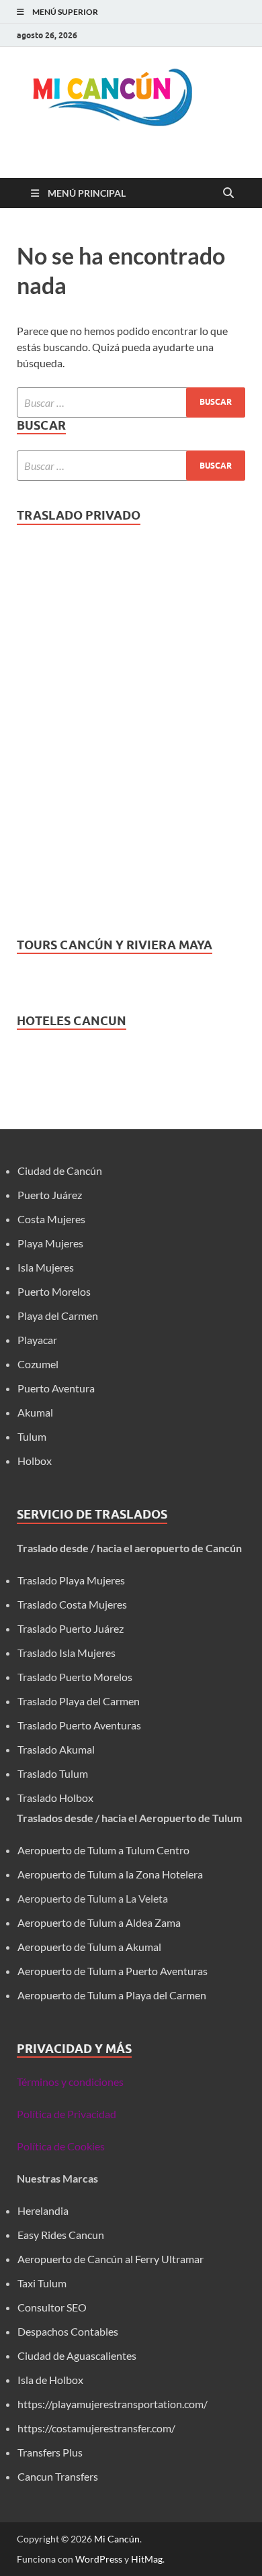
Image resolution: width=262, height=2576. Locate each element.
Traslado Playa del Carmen (79, 1701)
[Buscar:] (131, 402)
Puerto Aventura (56, 1388)
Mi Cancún (117, 2539)
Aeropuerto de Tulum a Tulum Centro (103, 1850)
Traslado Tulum (53, 1773)
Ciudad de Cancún (60, 1171)
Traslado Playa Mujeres (71, 1580)
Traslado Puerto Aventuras (79, 1725)
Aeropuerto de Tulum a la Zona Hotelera (110, 1874)
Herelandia (43, 2210)
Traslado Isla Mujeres (67, 1653)
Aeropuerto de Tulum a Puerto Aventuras (113, 1971)
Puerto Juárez (50, 1195)
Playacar (37, 1340)
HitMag (147, 2559)
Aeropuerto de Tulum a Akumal (89, 1947)
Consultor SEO (53, 2307)
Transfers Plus (50, 2452)
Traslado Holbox (55, 1798)
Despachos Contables (68, 2331)
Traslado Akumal (56, 1749)
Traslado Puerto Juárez (71, 1628)
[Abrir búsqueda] (228, 193)
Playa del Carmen (58, 1316)
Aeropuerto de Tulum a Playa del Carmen (112, 1995)
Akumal (35, 1412)
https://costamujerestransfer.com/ (96, 2428)
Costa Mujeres (51, 1219)
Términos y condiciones (70, 2082)
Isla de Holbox (50, 2380)
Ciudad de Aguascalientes (77, 2355)
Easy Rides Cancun (61, 2235)
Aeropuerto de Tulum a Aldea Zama (99, 1922)
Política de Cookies (61, 2146)
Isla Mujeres (46, 1267)
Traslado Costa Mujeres (72, 1604)
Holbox (35, 1461)
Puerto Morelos (54, 1291)
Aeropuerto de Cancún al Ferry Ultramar (111, 2259)
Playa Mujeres (50, 1243)
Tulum (32, 1436)
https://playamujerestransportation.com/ (113, 2404)
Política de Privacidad (67, 2114)
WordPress (99, 2559)
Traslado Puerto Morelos (75, 1677)
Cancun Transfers (58, 2476)
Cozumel (38, 1364)
